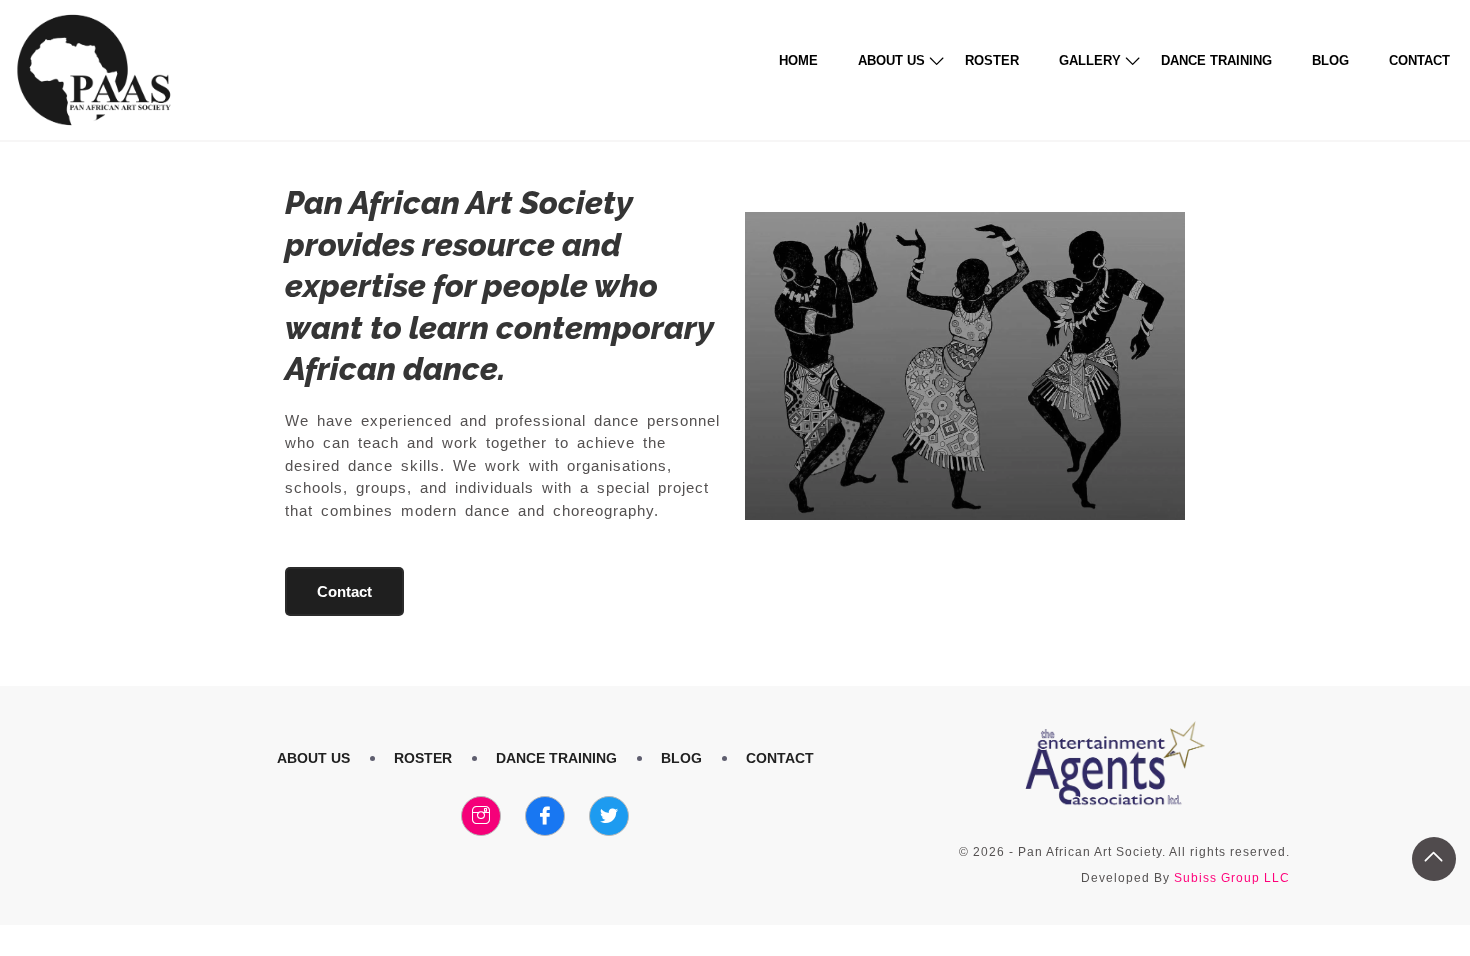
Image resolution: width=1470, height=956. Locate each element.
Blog (1330, 60)
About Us (891, 60)
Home (798, 60)
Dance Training (1216, 60)
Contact (1419, 60)
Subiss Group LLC (1232, 878)
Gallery (1090, 60)
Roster (992, 60)
